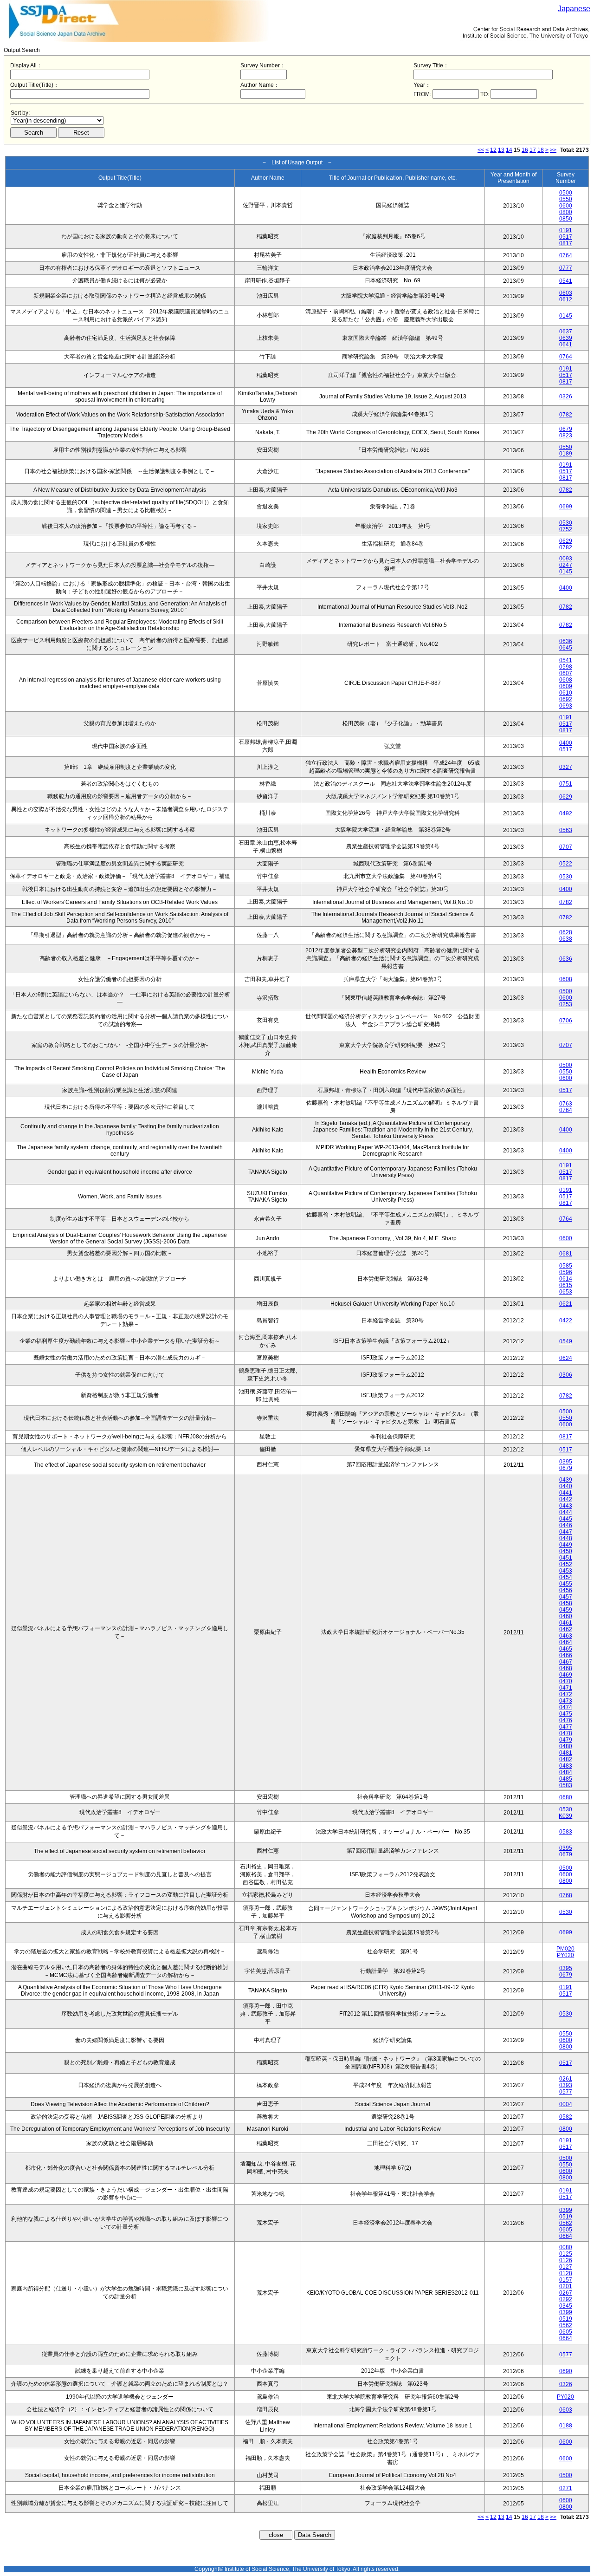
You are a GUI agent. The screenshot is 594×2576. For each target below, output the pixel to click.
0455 (566, 1584)
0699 (566, 507)
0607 (566, 673)
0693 (566, 706)
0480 (566, 1746)
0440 (566, 1486)
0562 (566, 2223)
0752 (566, 529)
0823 (566, 436)
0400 (566, 588)
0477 (566, 1727)
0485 (566, 1779)
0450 (566, 1551)
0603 (566, 293)
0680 (566, 1797)
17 (533, 150)
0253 (566, 1004)
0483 (566, 1766)
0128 (566, 2273)
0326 (566, 397)
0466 (566, 1655)
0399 (566, 2210)
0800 (566, 212)
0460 (566, 1616)
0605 (566, 2230)
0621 (566, 1304)
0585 (566, 1266)
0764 (566, 255)
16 (525, 150)
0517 (566, 237)
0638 (566, 939)
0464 (566, 1642)
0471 (566, 1688)
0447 (566, 1532)
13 (501, 150)
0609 (566, 686)
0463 (566, 1636)
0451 (566, 1558)
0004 (566, 2104)
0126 (566, 2260)
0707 (566, 847)
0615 (566, 1285)
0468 (566, 1668)
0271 (566, 2488)
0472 (566, 1694)
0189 (566, 454)
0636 (566, 641)
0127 (566, 2267)
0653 (566, 1292)
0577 (566, 2092)
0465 (566, 1649)
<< (481, 150)
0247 (566, 565)
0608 (566, 680)
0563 (566, 830)
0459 (566, 1610)
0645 (566, 648)
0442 (566, 1499)
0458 (566, 1603)
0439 (566, 1480)
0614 (566, 1279)
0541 (566, 281)
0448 (566, 1538)
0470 (566, 1681)
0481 (566, 1753)
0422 (566, 1321)
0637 (566, 332)
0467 (566, 1662)
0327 (566, 767)
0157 (566, 2280)
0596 (566, 1272)
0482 (566, 1759)
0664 (566, 2236)
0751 (566, 784)
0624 (566, 1358)
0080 (566, 2247)
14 (509, 150)
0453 (566, 1571)
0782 (566, 415)
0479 (566, 1740)
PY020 (565, 1955)
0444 (566, 1512)
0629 (566, 541)
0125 (566, 2254)
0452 (566, 1564)
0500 (566, 193)
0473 (566, 1701)
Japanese (574, 9)
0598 (566, 667)
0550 (566, 199)
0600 (566, 206)
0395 (566, 1462)
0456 (566, 1590)
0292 (566, 2299)
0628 (566, 932)
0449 (566, 1545)
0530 (566, 523)
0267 (566, 2293)
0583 (566, 1785)
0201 (566, 2286)
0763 (566, 1104)
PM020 (565, 1949)
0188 (566, 2426)
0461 (566, 1623)
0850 (566, 219)
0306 (566, 1375)
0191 (566, 230)
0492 (566, 813)
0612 (566, 299)
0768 (566, 1895)
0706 (566, 1021)
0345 (566, 2306)
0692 (566, 699)
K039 (565, 1816)
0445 (566, 1519)
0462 (566, 1629)
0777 (566, 268)
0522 (566, 864)
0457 (566, 1597)
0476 (566, 1720)
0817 (566, 243)
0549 (566, 1341)
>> (553, 150)
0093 (566, 559)
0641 (566, 345)
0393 (566, 2085)
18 (541, 150)
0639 (566, 338)
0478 (566, 1733)
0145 (566, 316)
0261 (566, 2079)
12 (493, 150)
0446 (566, 1525)
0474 (566, 1707)
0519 (566, 2217)
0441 (566, 1493)
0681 (566, 1254)
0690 (566, 2371)
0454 (566, 1577)
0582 (566, 2117)
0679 (566, 429)
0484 (566, 1772)
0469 (566, 1675)
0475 (566, 1714)
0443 (566, 1506)
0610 (566, 693)
